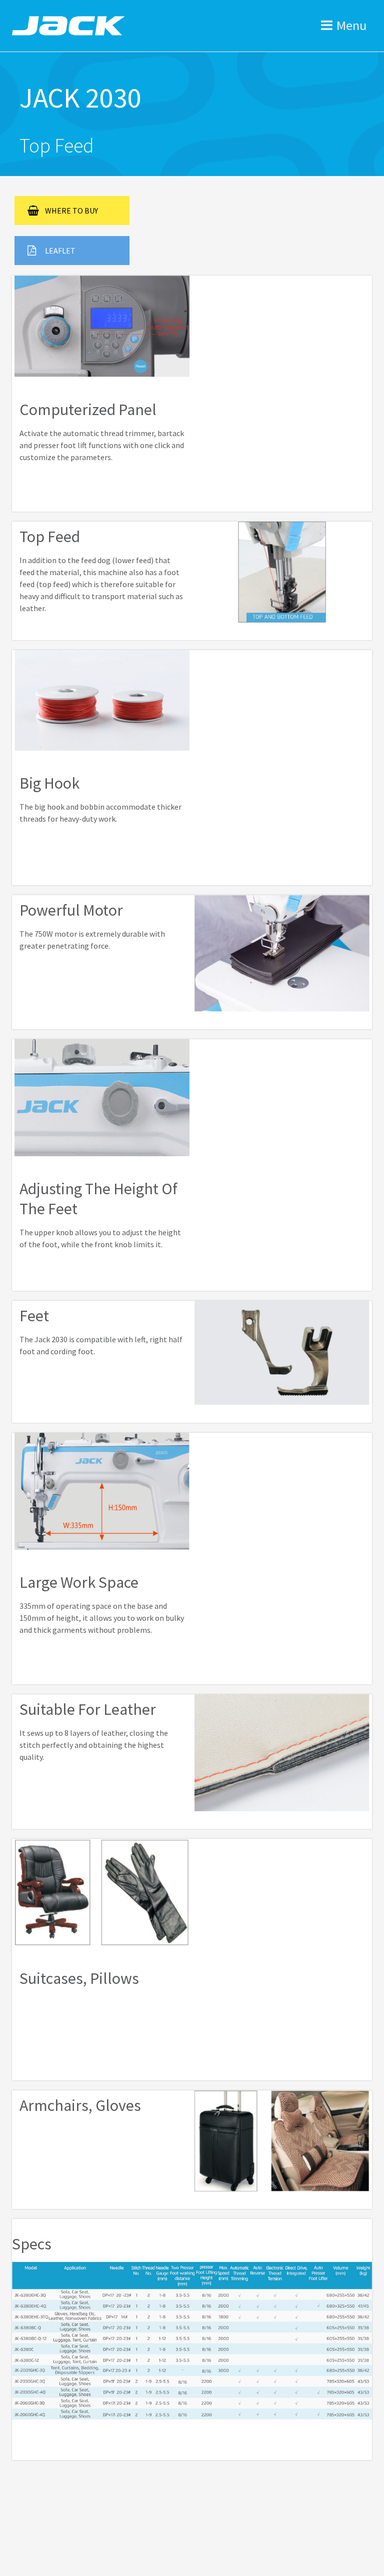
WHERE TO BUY (71, 211)
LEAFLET (60, 251)
